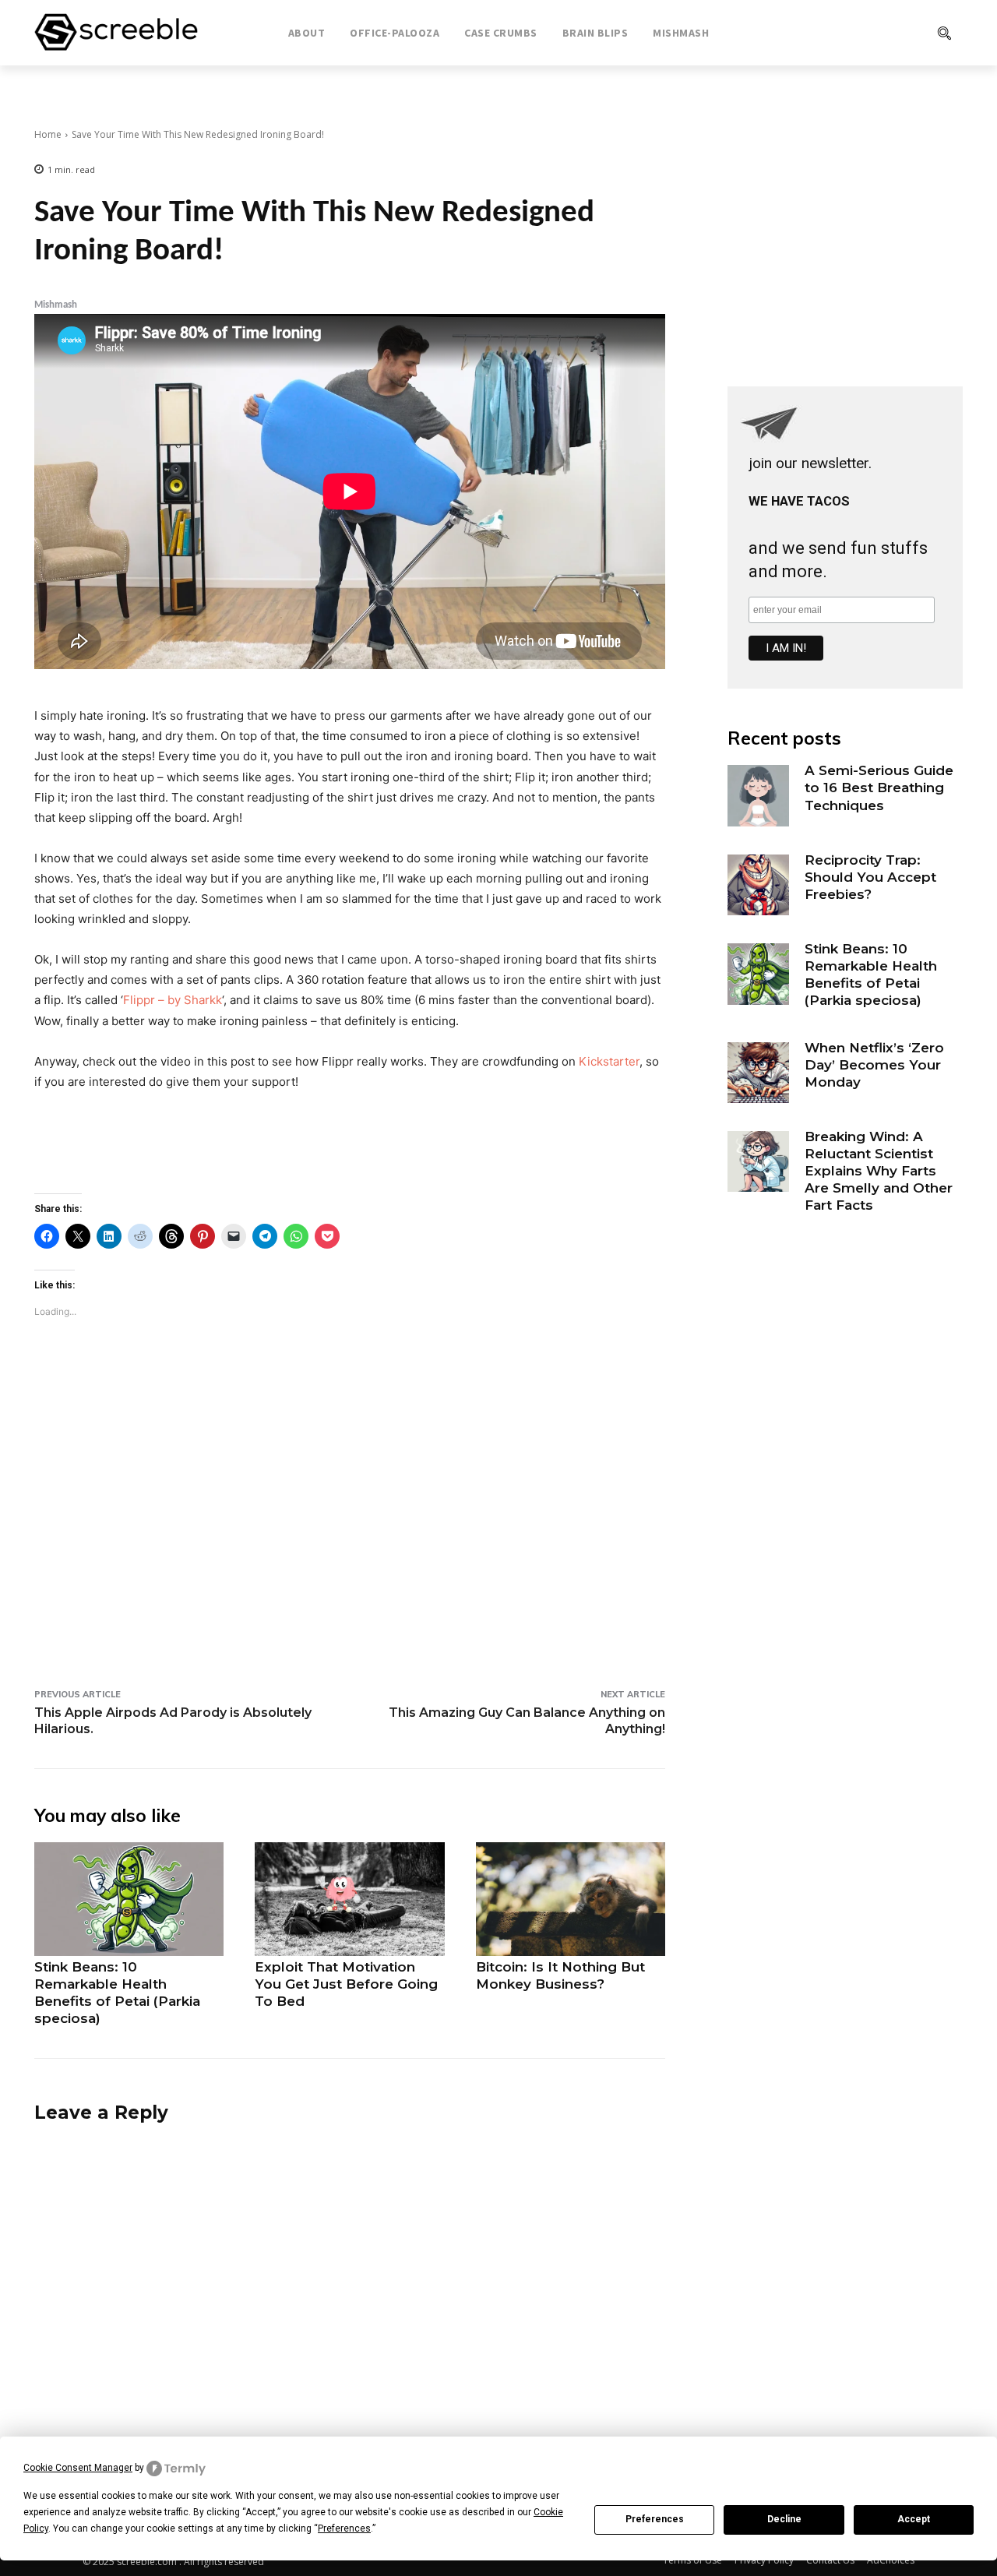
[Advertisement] (350, 1528)
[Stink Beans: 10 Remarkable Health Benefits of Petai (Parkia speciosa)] (129, 1899)
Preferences (655, 2519)
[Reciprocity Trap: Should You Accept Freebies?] (758, 885)
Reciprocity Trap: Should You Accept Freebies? (870, 877)
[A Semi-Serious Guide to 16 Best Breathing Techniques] (758, 795)
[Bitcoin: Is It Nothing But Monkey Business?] (571, 1899)
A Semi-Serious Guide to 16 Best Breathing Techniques (879, 788)
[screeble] (116, 33)
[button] (881, 33)
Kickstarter (609, 1061)
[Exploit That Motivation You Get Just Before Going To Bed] (349, 1899)
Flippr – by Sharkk (173, 1000)
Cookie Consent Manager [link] (78, 2468)
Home (48, 134)
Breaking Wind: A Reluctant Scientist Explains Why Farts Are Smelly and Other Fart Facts (879, 1171)
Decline (784, 2519)
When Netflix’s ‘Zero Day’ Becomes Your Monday (874, 1065)
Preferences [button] (344, 2528)
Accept (914, 2519)
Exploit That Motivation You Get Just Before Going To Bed (346, 1984)
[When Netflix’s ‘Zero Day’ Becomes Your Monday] (758, 1073)
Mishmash (56, 305)
